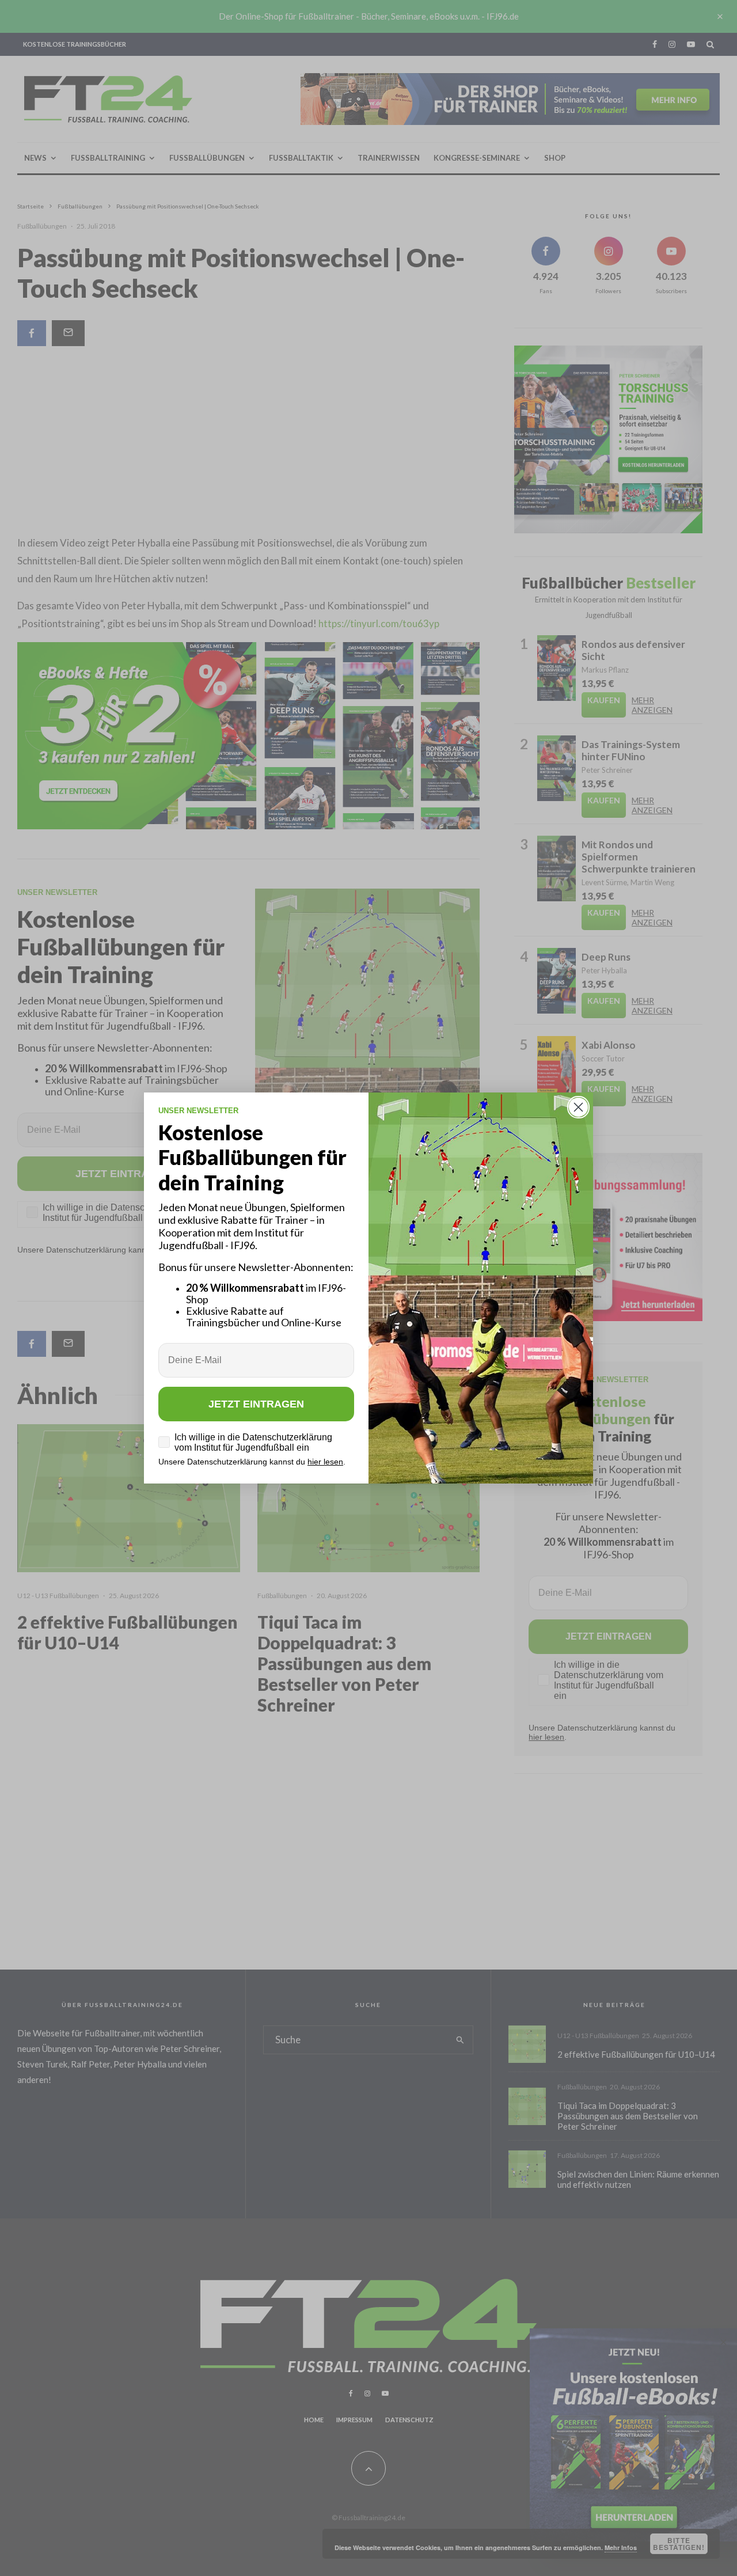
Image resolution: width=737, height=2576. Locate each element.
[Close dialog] (578, 1107)
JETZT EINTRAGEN (256, 1404)
